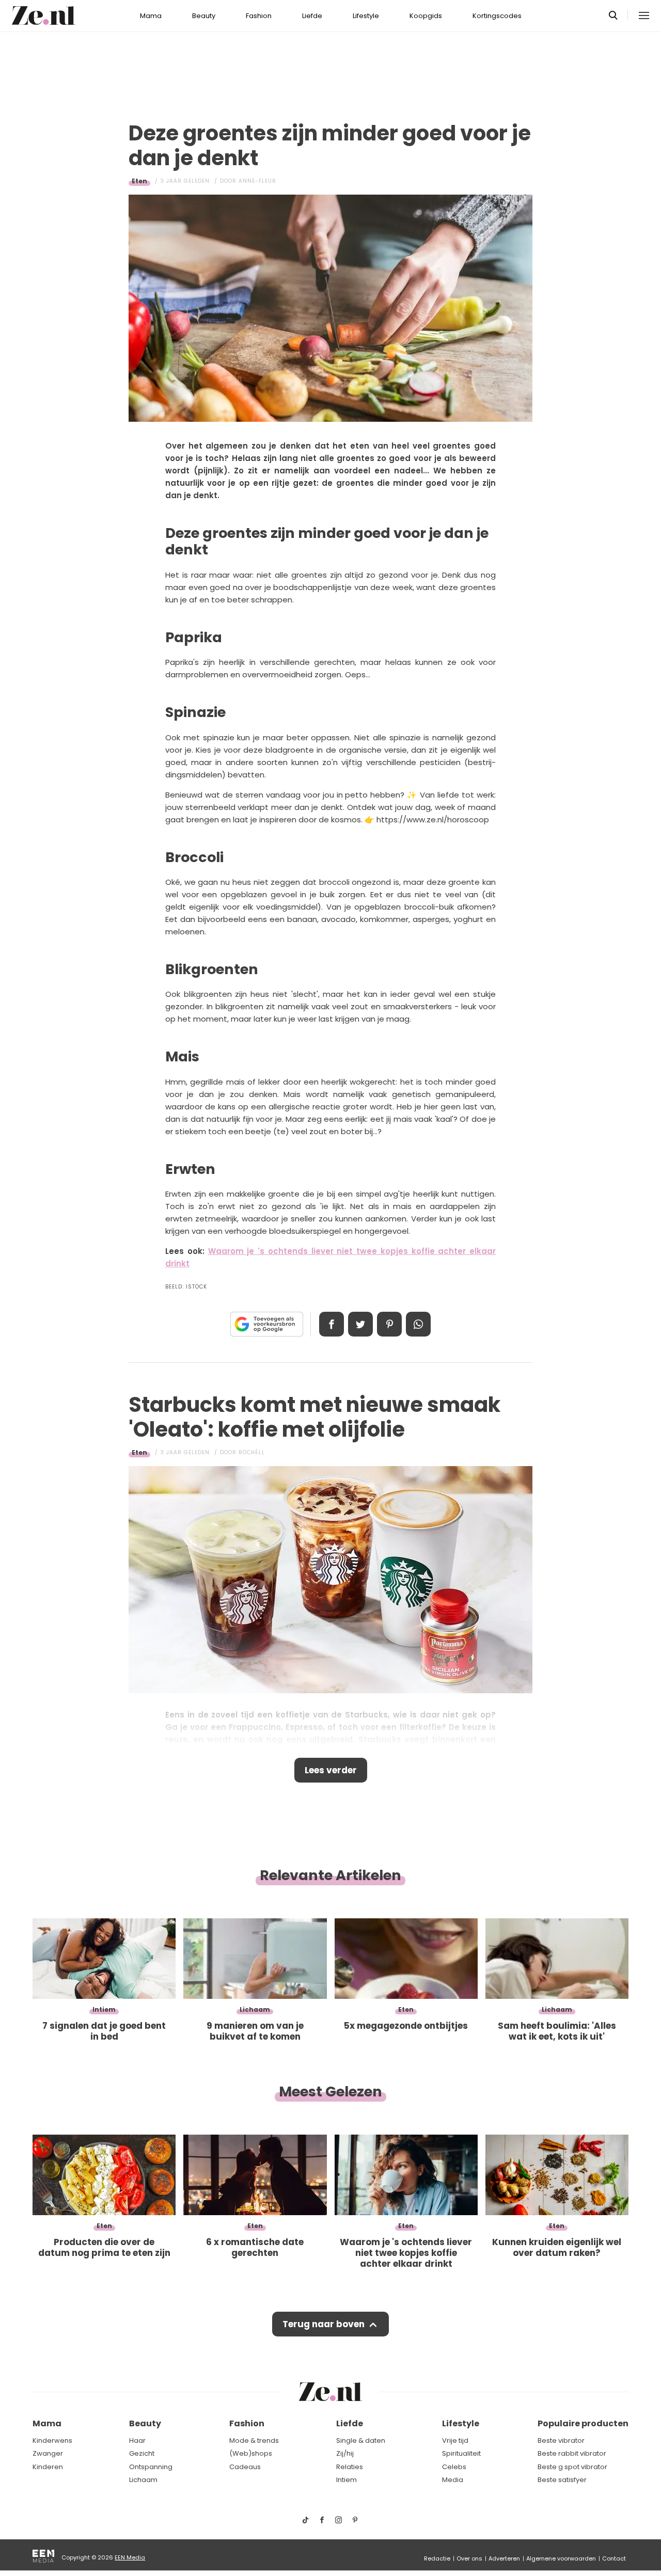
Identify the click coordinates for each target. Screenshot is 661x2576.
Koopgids (426, 16)
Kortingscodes (497, 16)
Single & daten (361, 2440)
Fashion (259, 16)
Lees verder (331, 1770)
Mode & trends (254, 2440)
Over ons (469, 2558)
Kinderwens (52, 2440)
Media (453, 2480)
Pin (389, 1324)
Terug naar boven (324, 2324)
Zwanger (48, 2453)
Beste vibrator (561, 2440)
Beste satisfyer (562, 2480)
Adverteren (504, 2558)
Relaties (350, 2467)
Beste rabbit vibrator (572, 2453)
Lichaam (143, 2480)
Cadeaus (245, 2467)
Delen (332, 1324)
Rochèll (252, 1452)
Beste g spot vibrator (572, 2467)
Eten (139, 181)
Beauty (204, 16)
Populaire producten (583, 2423)
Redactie (437, 2558)
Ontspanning (151, 2467)
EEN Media (130, 2557)
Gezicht (142, 2453)
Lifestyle (366, 16)
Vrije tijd (455, 2440)
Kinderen (48, 2467)
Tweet (360, 1324)
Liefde (312, 16)
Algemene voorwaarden (561, 2558)
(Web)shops (251, 2453)
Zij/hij (345, 2453)
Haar (137, 2440)
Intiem (347, 2480)
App (418, 1324)
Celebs (454, 2467)
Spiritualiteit (461, 2453)
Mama (151, 16)
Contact (614, 2558)
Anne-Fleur (257, 181)
